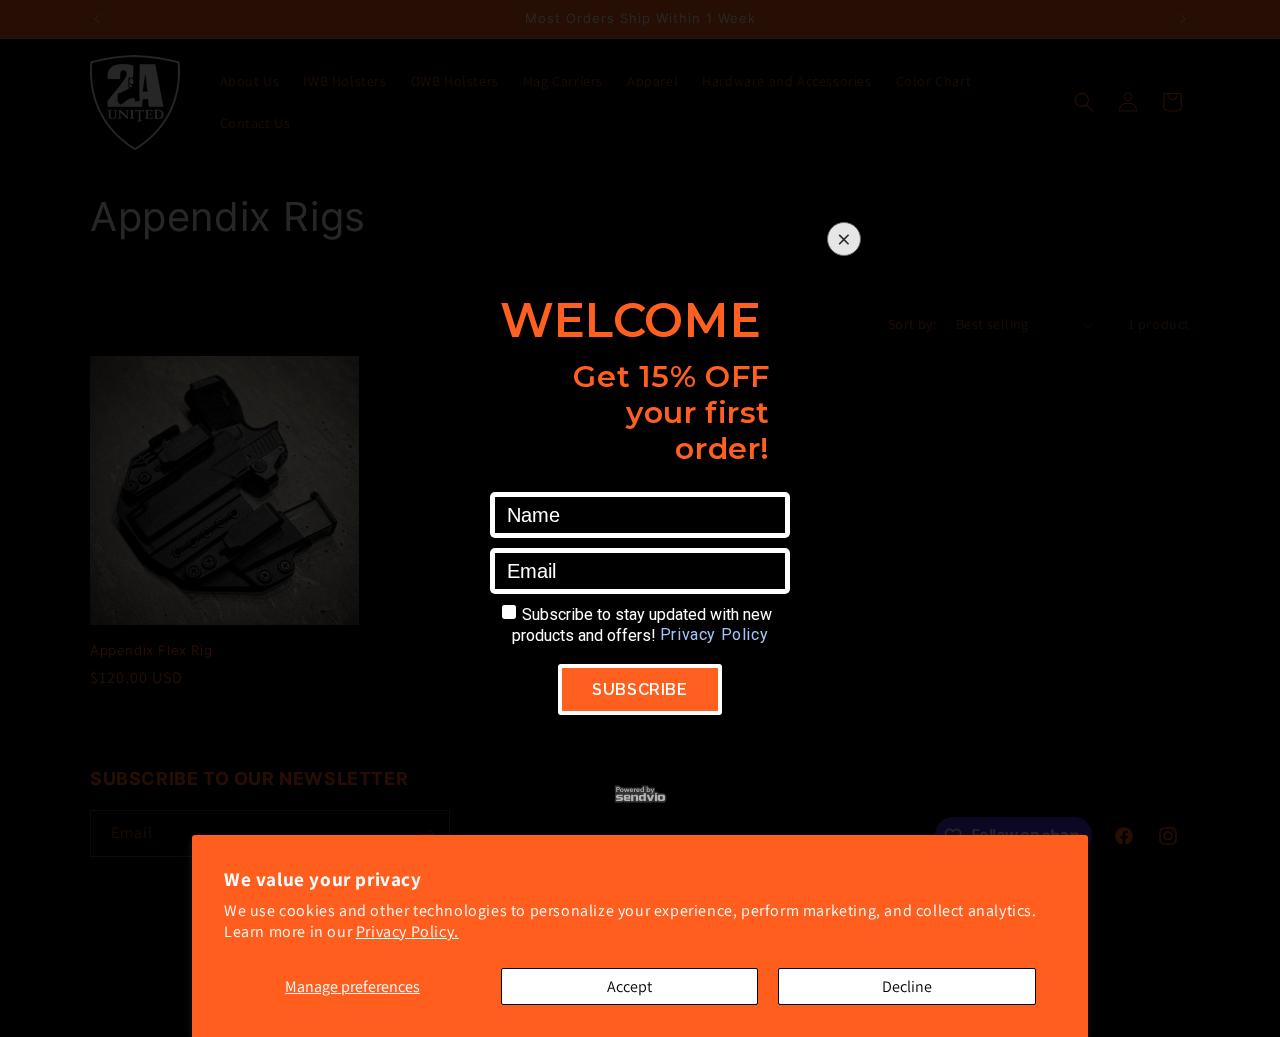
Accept (629, 986)
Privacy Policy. (407, 931)
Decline (907, 986)
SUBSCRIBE (639, 689)
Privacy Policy (714, 634)
